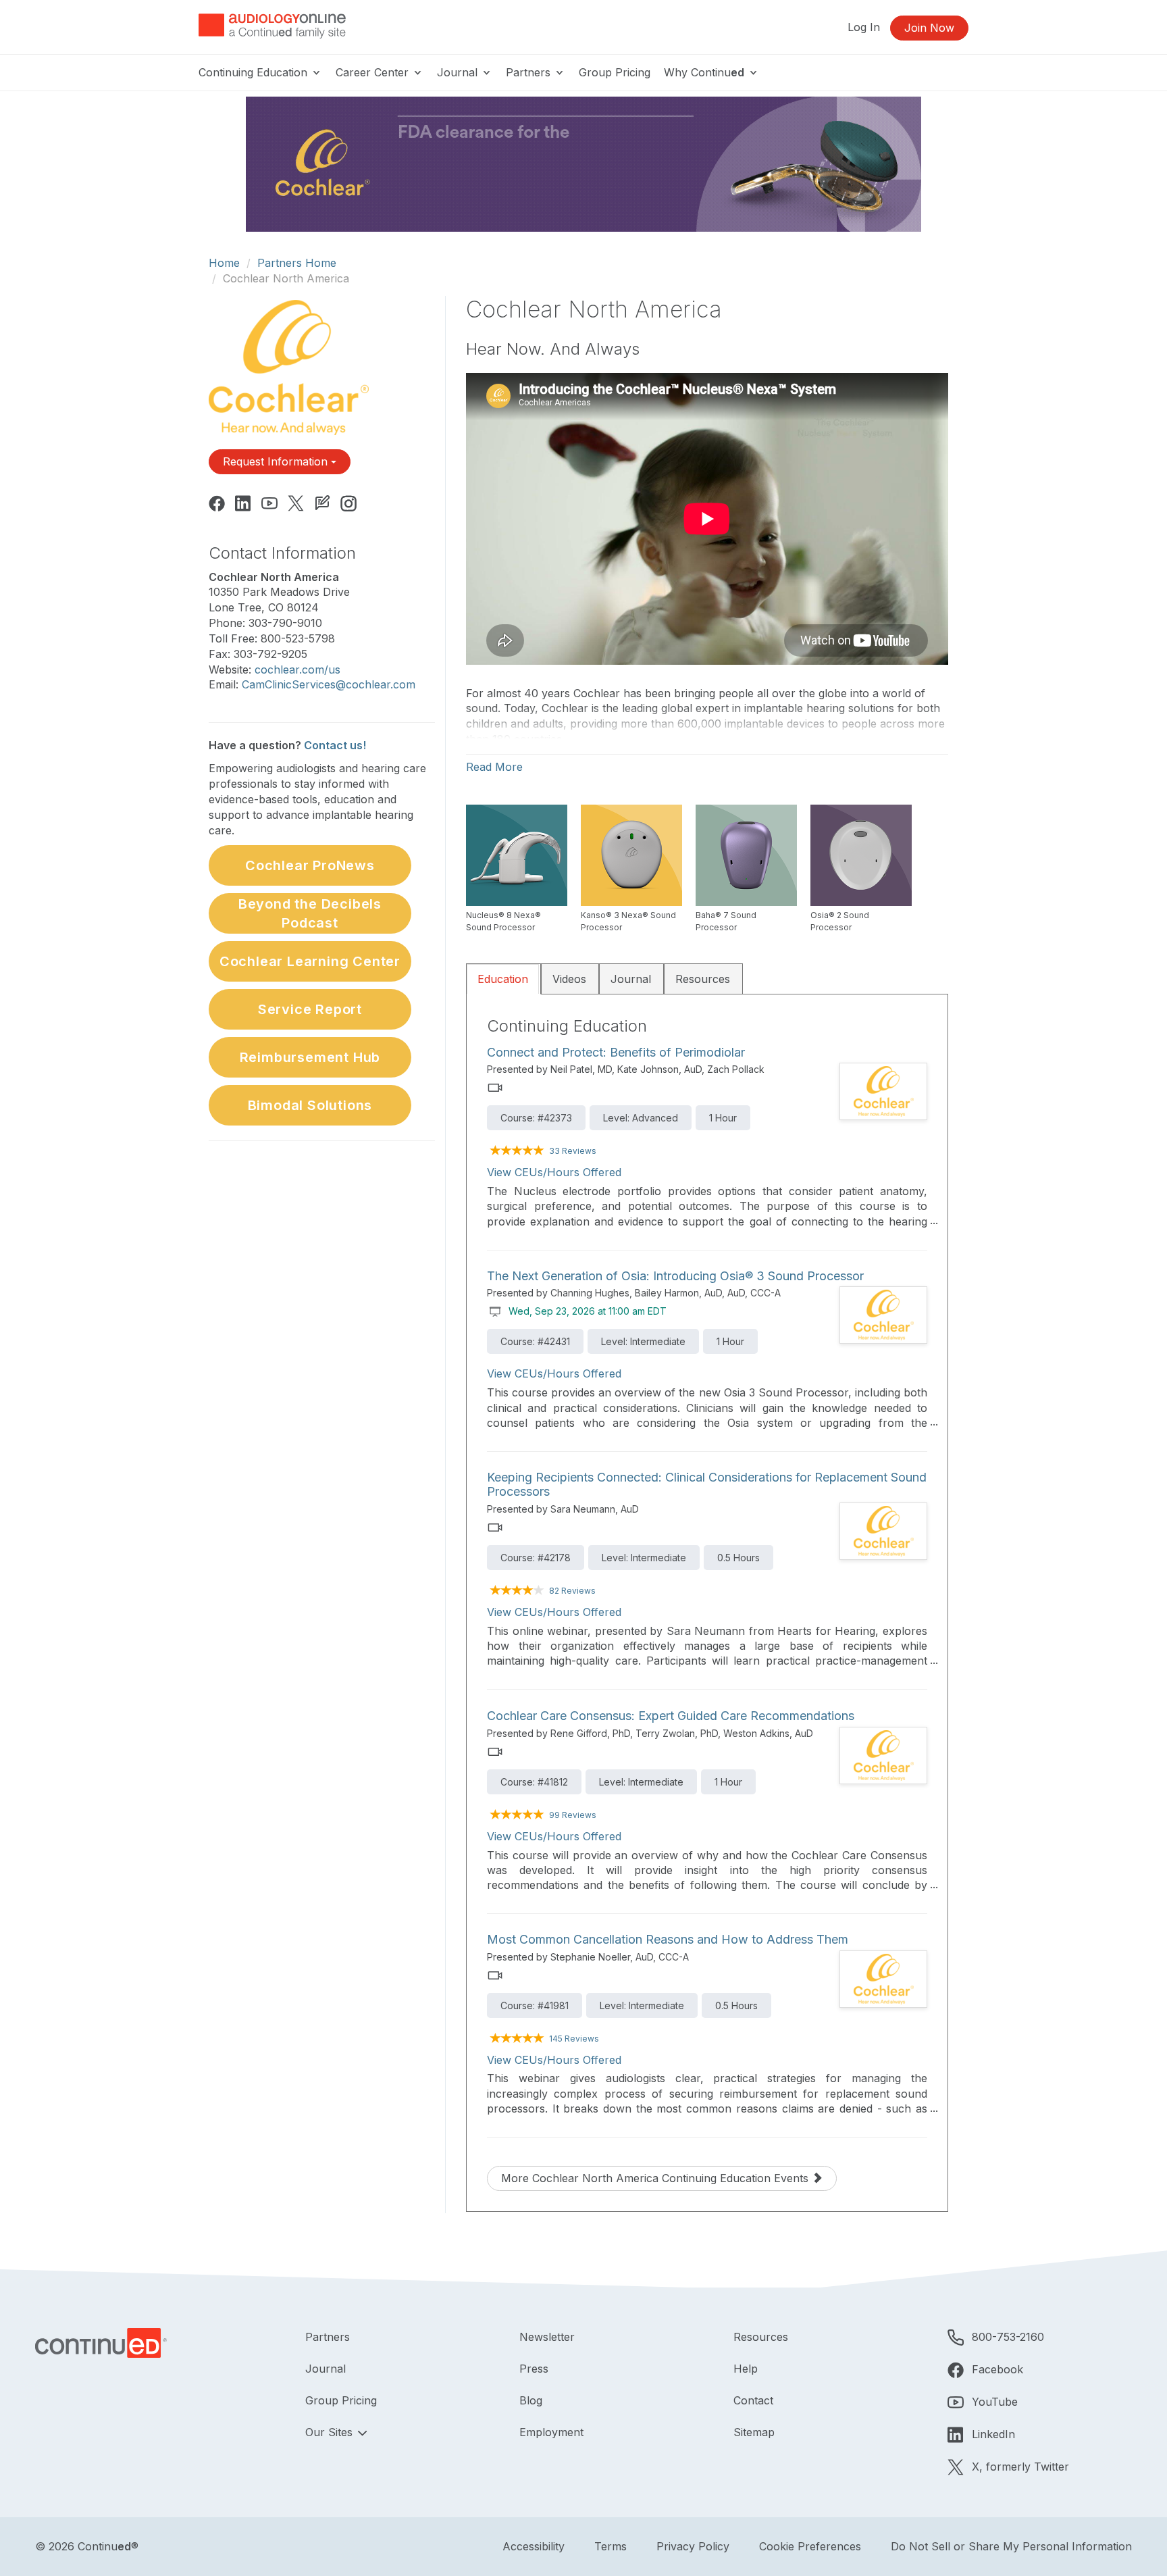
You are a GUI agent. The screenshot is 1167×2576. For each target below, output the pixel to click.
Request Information (277, 461)
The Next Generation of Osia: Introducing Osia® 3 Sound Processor (675, 1276)
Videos (569, 979)
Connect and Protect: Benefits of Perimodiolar (616, 1052)
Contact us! (335, 745)
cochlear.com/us (297, 670)
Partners (530, 72)
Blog (531, 2400)
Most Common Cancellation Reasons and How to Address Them (668, 1939)
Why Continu (704, 72)
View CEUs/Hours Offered (554, 1172)
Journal (459, 72)
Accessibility (534, 2546)
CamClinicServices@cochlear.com (329, 684)
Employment (551, 2432)
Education (503, 979)
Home (224, 263)
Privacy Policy (693, 2546)
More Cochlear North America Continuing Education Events (656, 2178)
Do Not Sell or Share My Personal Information (1011, 2546)
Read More (494, 767)
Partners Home (297, 263)
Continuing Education (255, 72)
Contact (753, 2400)
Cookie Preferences (810, 2546)
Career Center (374, 72)
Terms (611, 2546)
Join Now (929, 28)
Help (746, 2369)
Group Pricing (615, 72)
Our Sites (331, 2432)
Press (534, 2369)
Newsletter (547, 2337)
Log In (864, 27)
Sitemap (754, 2432)
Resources (703, 979)
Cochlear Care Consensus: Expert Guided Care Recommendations (671, 1716)
